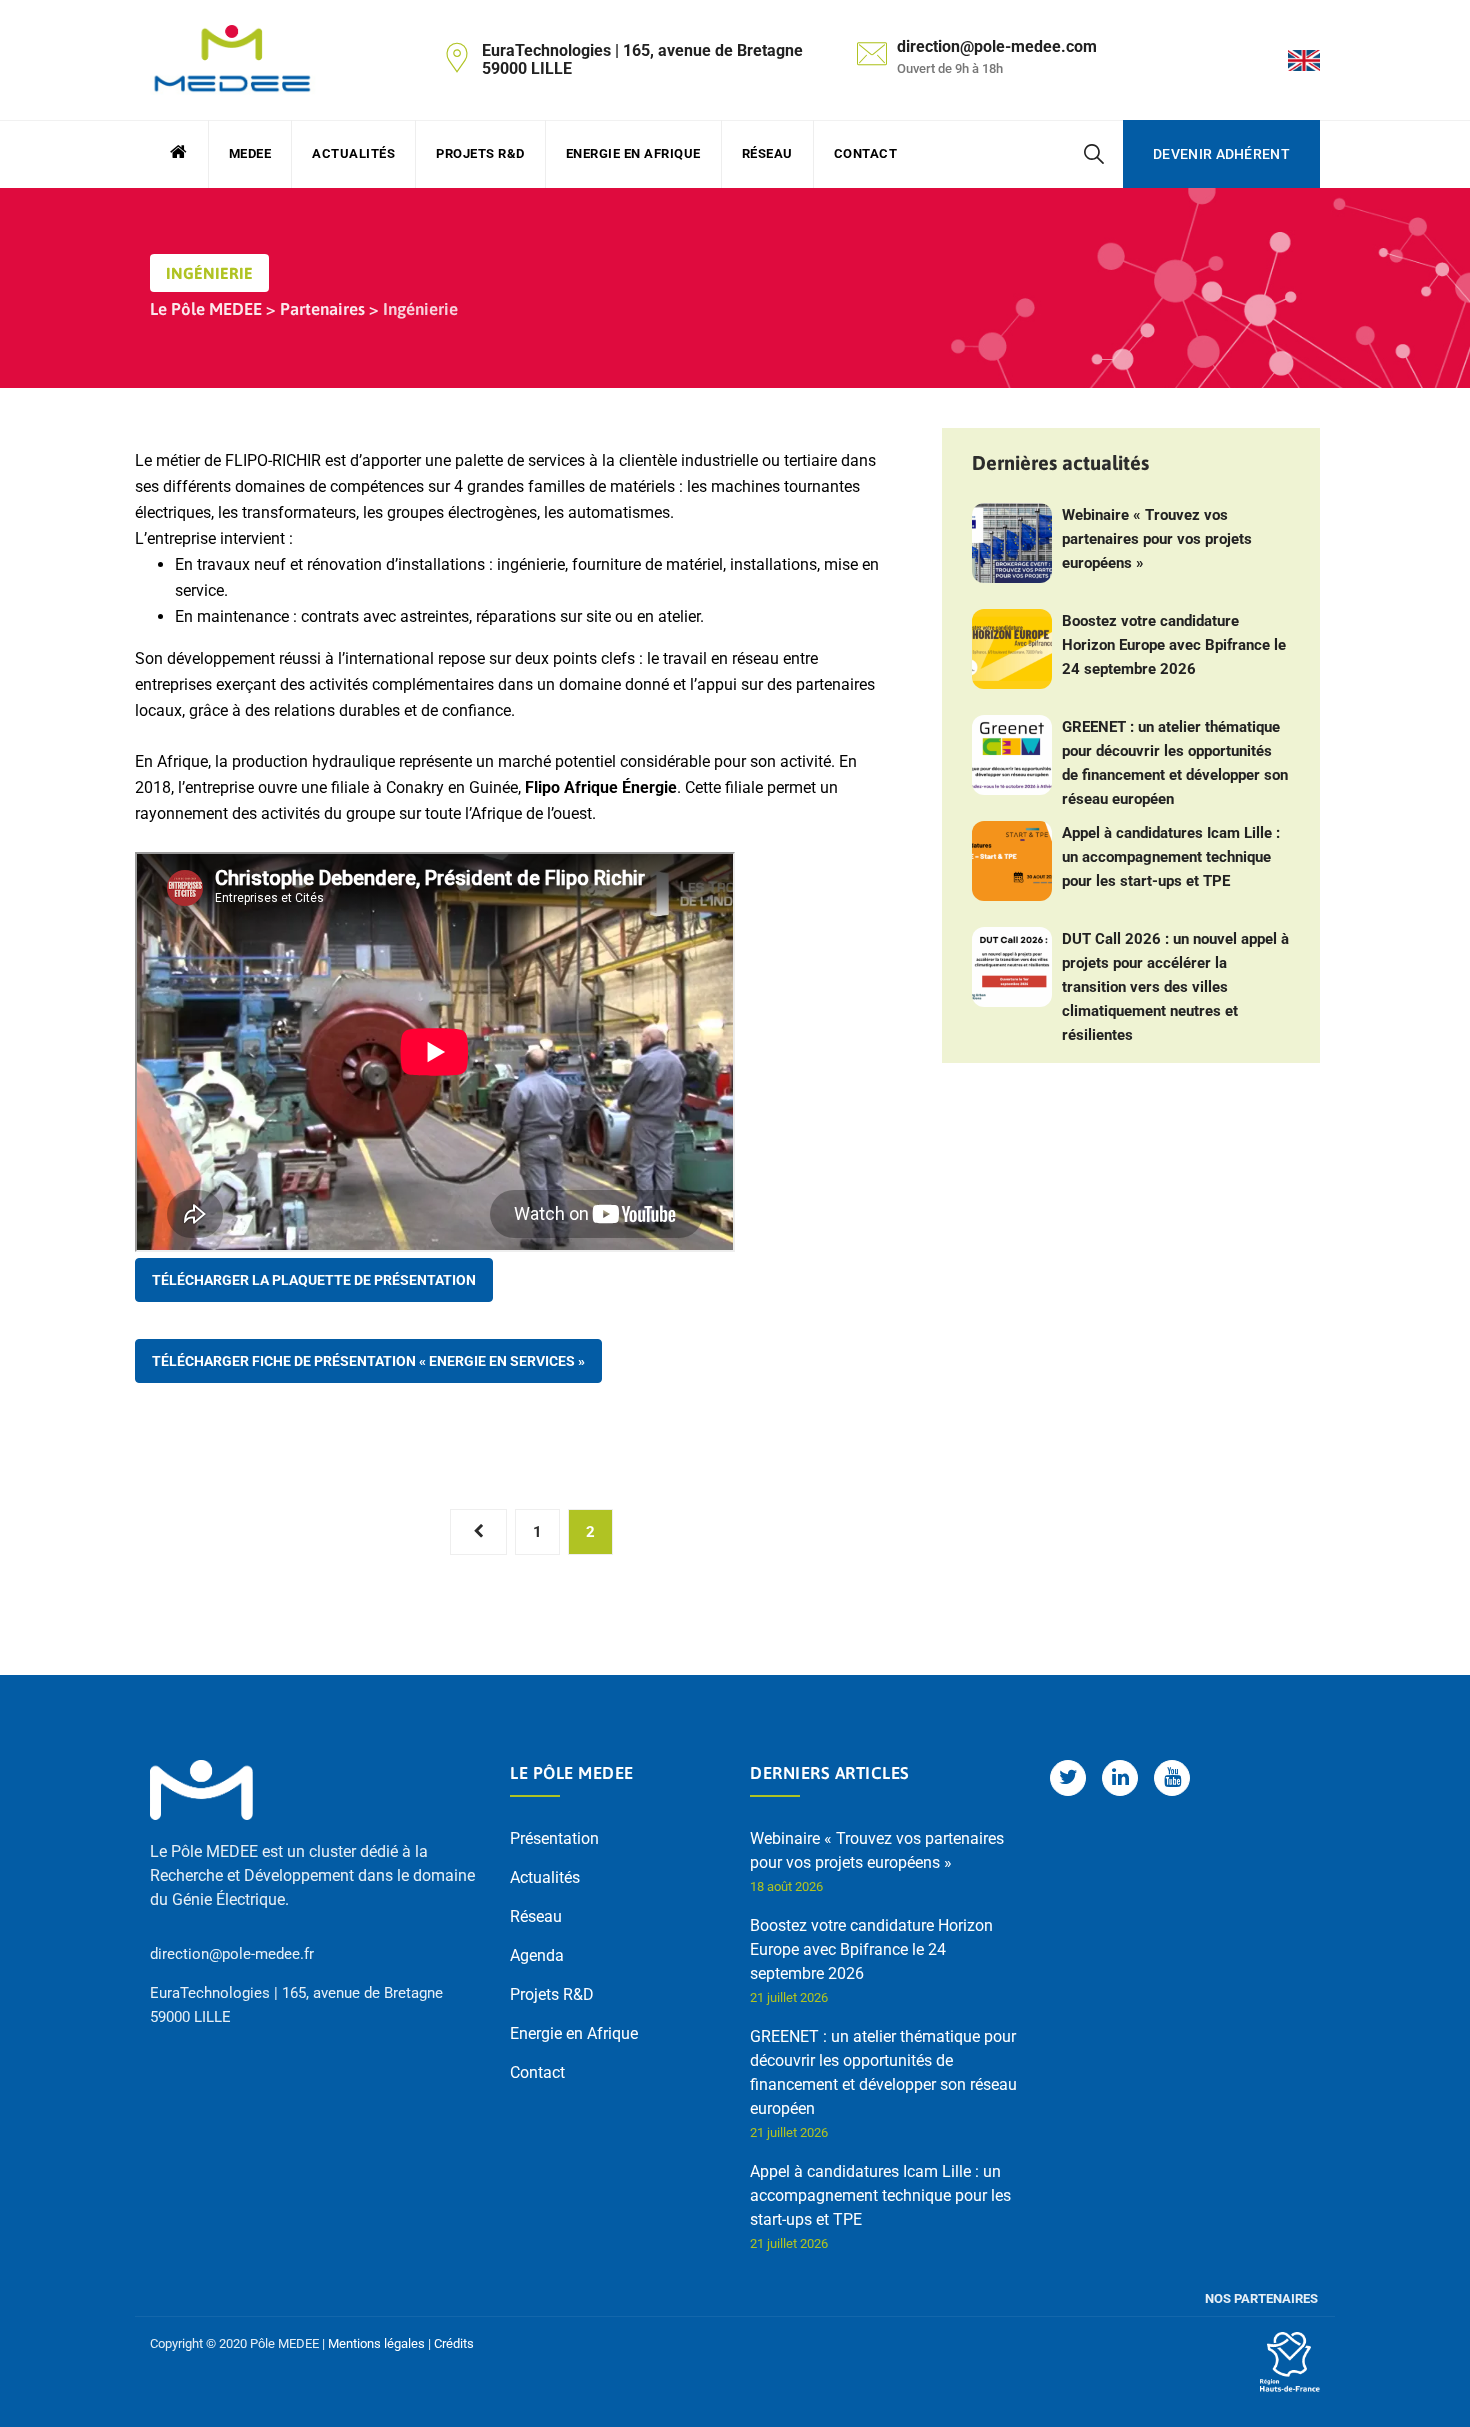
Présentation (554, 1838)
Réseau (767, 153)
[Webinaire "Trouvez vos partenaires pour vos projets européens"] (1012, 543)
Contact (866, 153)
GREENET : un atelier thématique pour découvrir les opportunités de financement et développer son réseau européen (1175, 763)
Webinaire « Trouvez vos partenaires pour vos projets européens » (1157, 539)
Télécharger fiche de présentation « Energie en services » (368, 1361)
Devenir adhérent (1221, 154)
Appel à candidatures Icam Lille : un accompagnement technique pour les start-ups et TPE (1171, 857)
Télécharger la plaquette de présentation (314, 1280)
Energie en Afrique (633, 153)
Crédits (454, 2343)
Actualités (353, 153)
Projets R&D (480, 153)
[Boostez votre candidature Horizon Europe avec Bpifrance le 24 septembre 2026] (1012, 649)
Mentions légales (376, 2343)
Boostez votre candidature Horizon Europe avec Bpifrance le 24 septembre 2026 (1174, 645)
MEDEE (250, 153)
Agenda (537, 1955)
